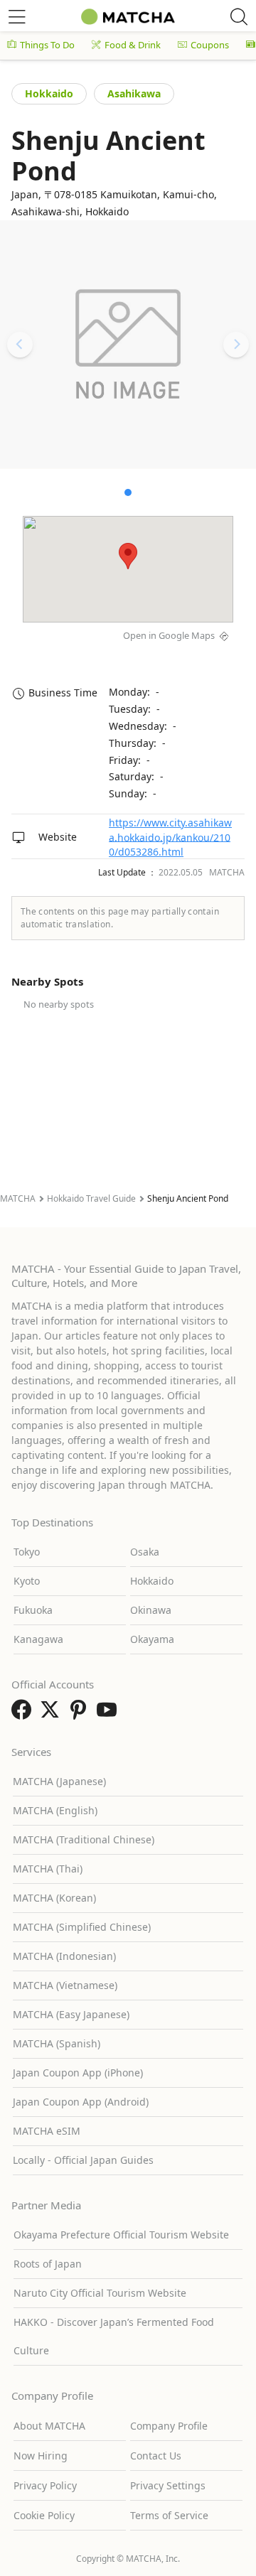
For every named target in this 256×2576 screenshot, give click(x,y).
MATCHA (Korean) (54, 1898)
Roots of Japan (48, 2264)
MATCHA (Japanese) (59, 1781)
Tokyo (27, 1552)
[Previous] (20, 345)
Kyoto (27, 1581)
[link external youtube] (110, 1714)
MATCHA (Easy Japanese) (71, 2014)
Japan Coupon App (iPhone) (78, 2073)
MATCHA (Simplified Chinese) (82, 1927)
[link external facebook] (24, 1714)
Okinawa (151, 1610)
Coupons (210, 45)
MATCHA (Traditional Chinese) (84, 1839)
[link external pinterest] (81, 1714)
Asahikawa (134, 93)
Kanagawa (38, 1639)
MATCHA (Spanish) (57, 2043)
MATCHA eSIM (47, 2131)
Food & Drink (133, 45)
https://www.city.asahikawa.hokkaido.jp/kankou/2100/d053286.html (170, 837)
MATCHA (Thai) (48, 1869)
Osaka (145, 1552)
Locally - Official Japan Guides (83, 2160)
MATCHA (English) (55, 1810)
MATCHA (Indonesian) (64, 1956)
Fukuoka (33, 1610)
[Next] (236, 345)
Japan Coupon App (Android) (81, 2102)
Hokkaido (49, 93)
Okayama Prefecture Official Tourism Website (121, 2235)
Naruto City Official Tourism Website (100, 2293)
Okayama (152, 1639)
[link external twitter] (53, 1714)
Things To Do (47, 45)
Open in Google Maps (169, 635)
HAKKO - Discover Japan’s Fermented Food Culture (114, 2336)
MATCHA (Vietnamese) (65, 1985)
